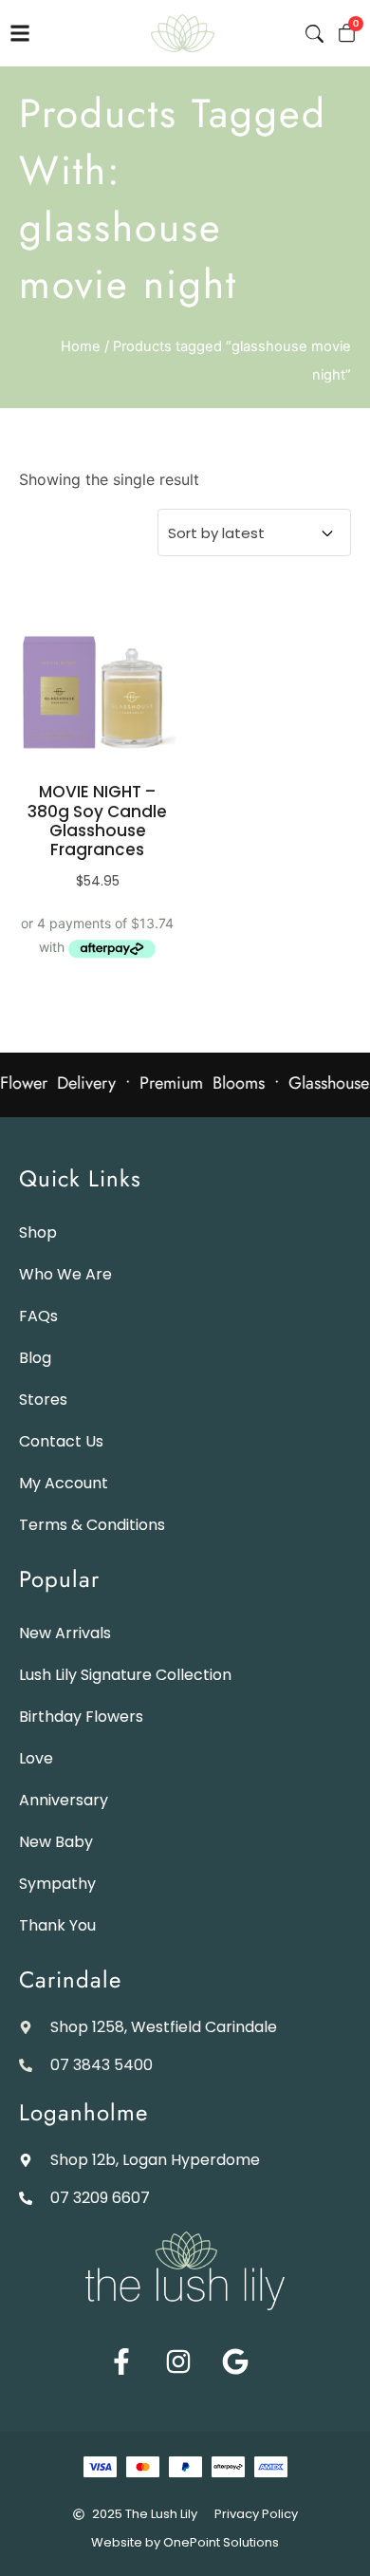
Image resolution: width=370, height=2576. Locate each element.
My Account (64, 1483)
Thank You (57, 1925)
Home (81, 346)
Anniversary (64, 1800)
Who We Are (65, 1274)
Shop (38, 1232)
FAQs (38, 1316)
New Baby (56, 1842)
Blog (35, 1358)
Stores (43, 1400)
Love (36, 1758)
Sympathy (57, 1884)
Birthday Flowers (81, 1717)
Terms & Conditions (92, 1525)
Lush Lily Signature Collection (125, 1675)
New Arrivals (65, 1633)
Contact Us (61, 1441)
